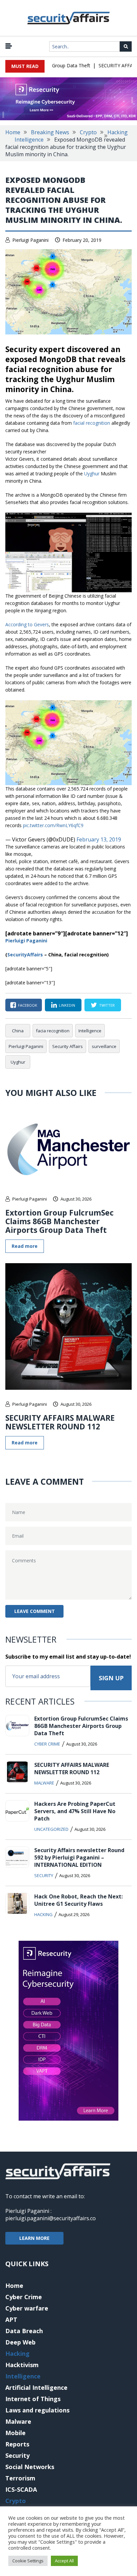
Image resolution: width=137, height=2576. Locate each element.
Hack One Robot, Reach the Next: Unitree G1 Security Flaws (78, 1900)
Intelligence (29, 140)
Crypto (88, 132)
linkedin (67, 1005)
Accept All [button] (64, 2561)
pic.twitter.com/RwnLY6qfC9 (53, 825)
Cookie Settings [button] (28, 2561)
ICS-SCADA (21, 2489)
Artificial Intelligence (36, 2387)
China (18, 1031)
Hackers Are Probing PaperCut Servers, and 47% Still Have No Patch (75, 1811)
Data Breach (24, 2331)
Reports (17, 2444)
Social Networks (30, 2467)
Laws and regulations (37, 2410)
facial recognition (92, 423)
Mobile (15, 2433)
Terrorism (20, 2478)
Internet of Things (33, 2399)
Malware (44, 1783)
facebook (28, 1005)
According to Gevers (27, 624)
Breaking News (50, 132)
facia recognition (53, 1031)
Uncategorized (51, 1829)
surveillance (104, 1046)
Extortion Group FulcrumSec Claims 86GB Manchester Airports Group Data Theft (60, 1221)
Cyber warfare (27, 2308)
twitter (107, 1005)
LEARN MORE (34, 2238)
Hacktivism (22, 2365)
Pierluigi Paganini (30, 240)
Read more (25, 1246)
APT (11, 2319)
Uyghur (92, 474)
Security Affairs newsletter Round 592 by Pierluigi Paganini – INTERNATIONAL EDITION (79, 1857)
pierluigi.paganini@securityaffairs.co (51, 2218)
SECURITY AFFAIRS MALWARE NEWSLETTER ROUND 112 (60, 1422)
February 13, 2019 (99, 839)
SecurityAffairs (25, 955)
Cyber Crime (47, 1744)
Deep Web (20, 2342)
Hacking (118, 132)
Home (13, 132)
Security (44, 1875)
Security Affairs (68, 1046)
